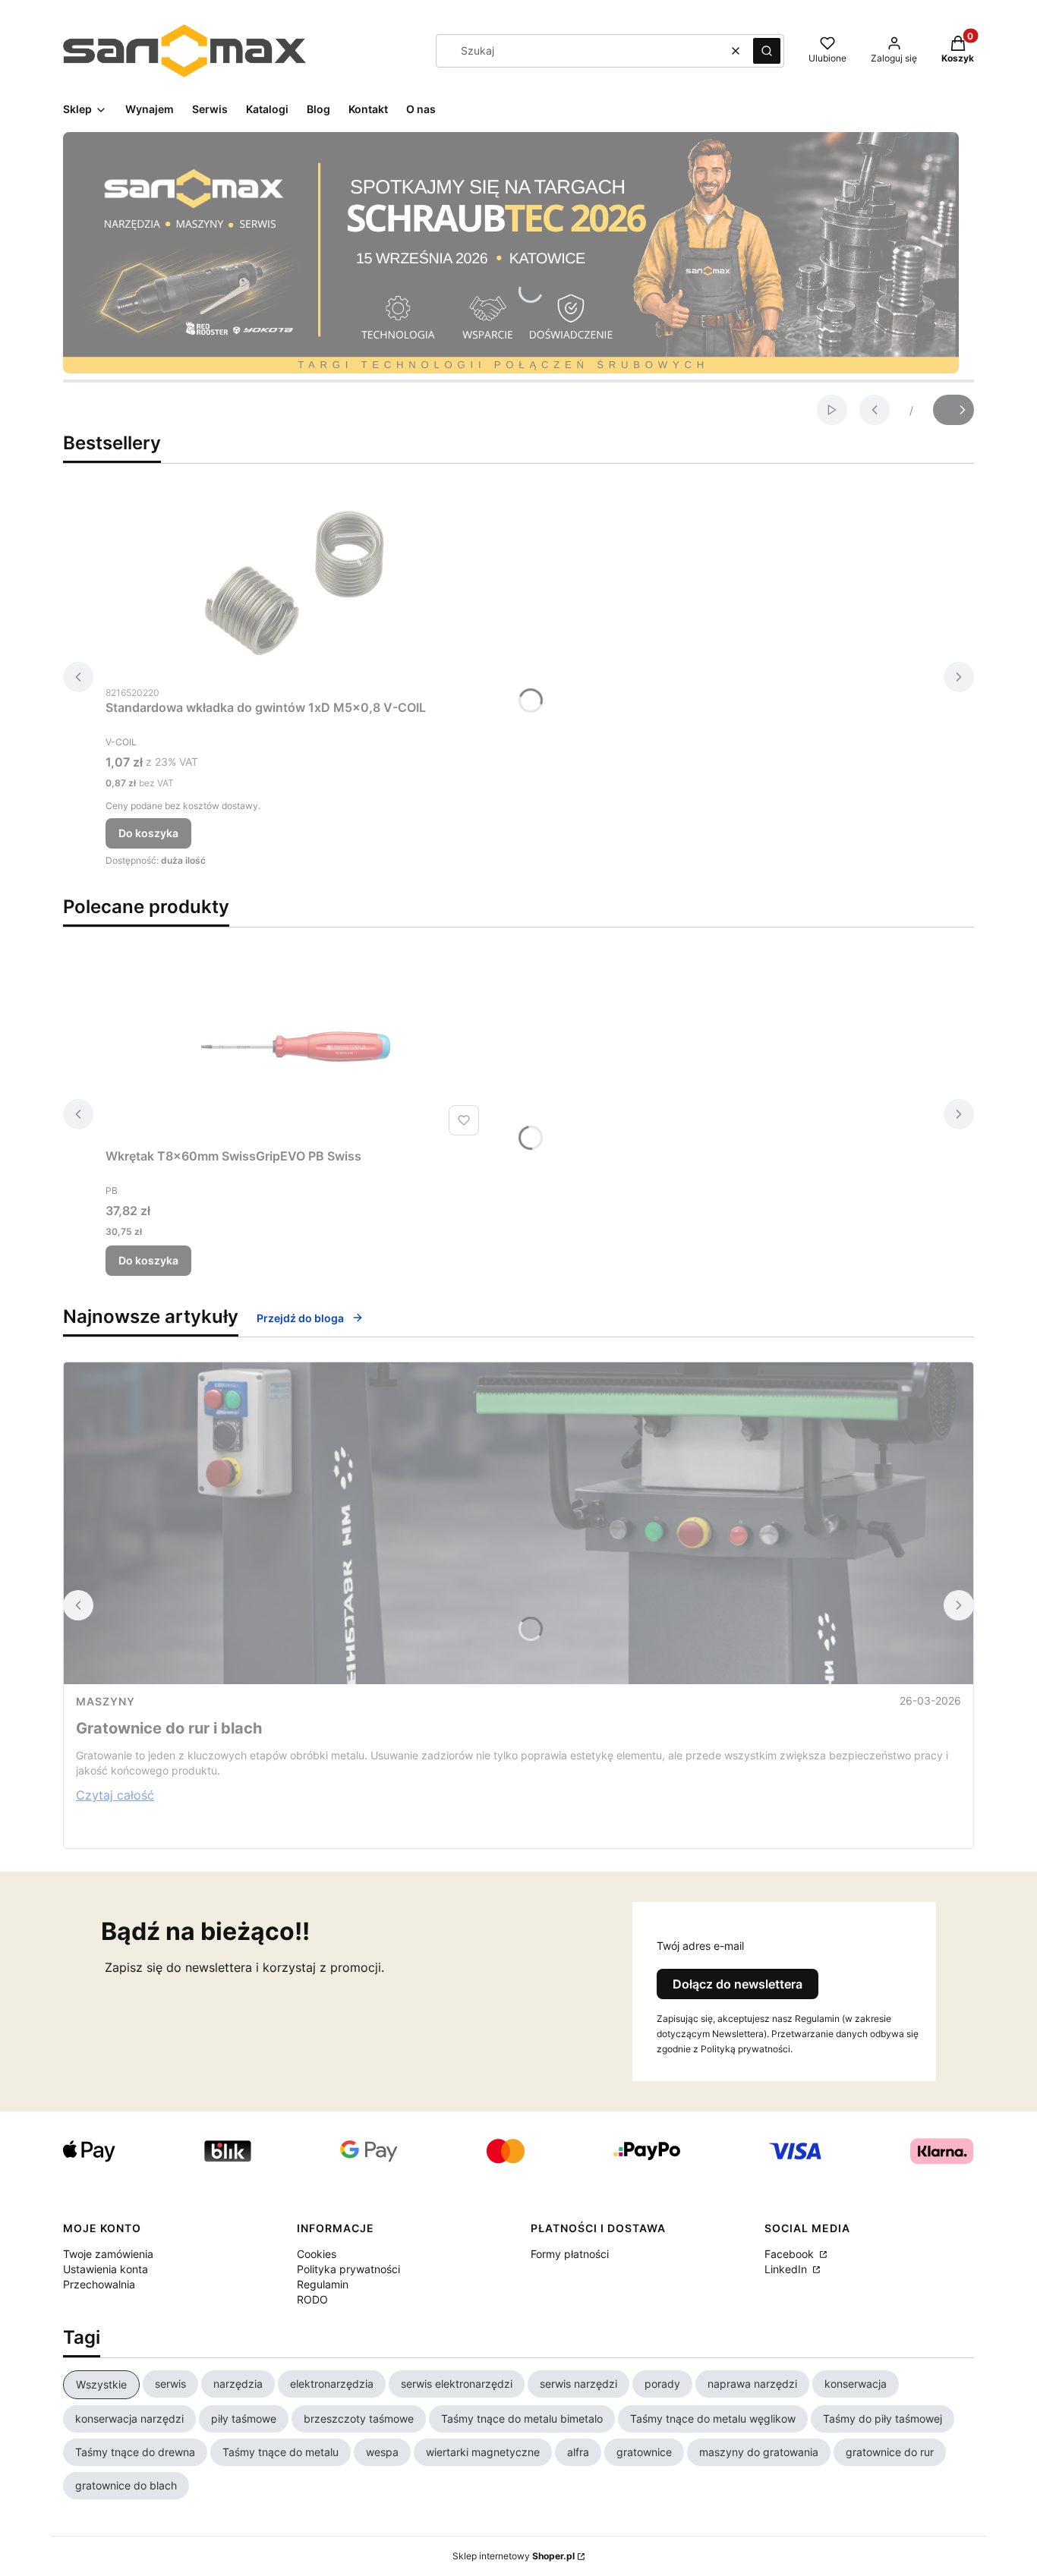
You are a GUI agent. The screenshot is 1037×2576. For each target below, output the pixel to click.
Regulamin (323, 2284)
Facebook (791, 2254)
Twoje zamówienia (108, 2254)
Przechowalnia (99, 2284)
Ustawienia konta (106, 2269)
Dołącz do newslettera (738, 1984)
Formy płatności (570, 2254)
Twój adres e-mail (700, 1946)
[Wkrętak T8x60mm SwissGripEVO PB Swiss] (295, 1047)
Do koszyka (148, 833)
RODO (312, 2299)
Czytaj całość (115, 1795)
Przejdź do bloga (300, 1318)
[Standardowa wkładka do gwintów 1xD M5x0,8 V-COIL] (295, 583)
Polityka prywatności (348, 2269)
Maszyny (106, 1701)
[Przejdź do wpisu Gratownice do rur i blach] (518, 1523)
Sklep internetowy (514, 2556)
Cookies (317, 2254)
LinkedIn (787, 2269)
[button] (767, 51)
